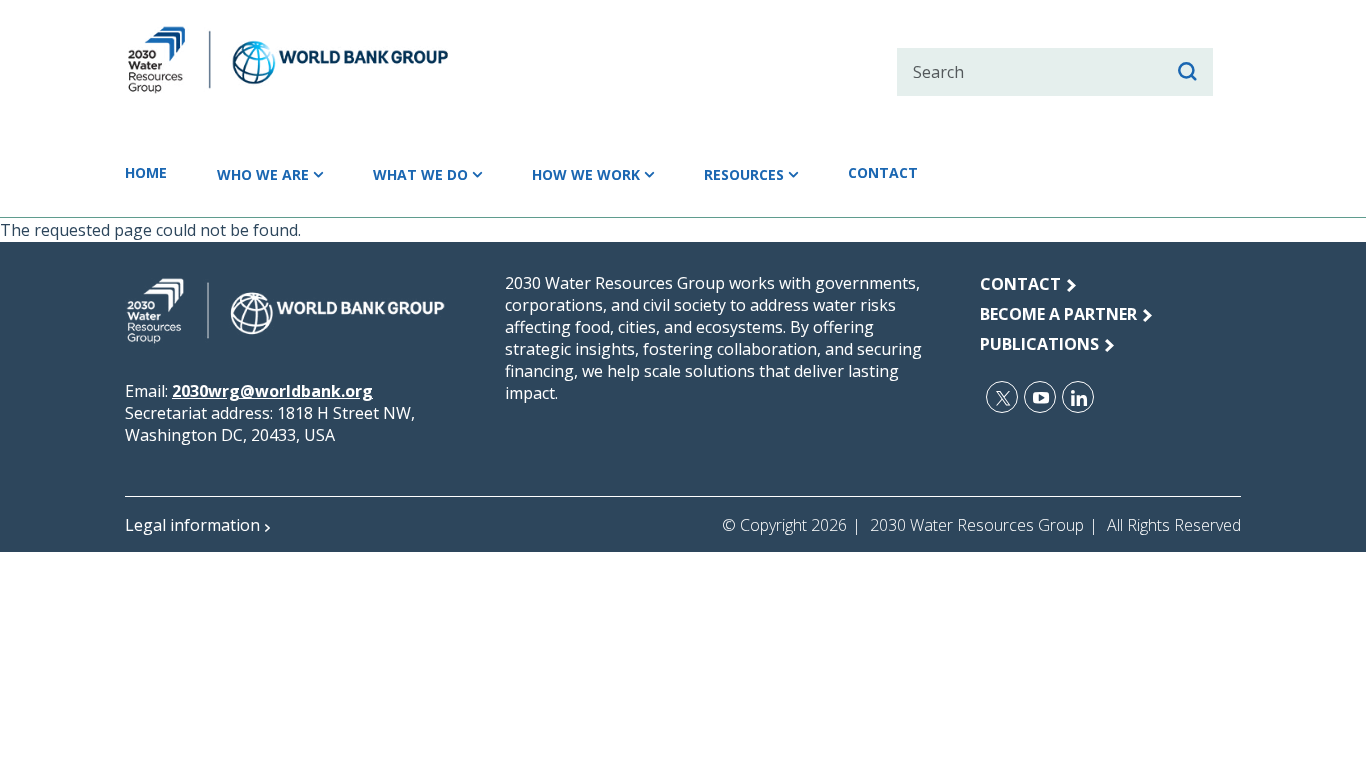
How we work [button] (586, 174)
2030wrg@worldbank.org (272, 391)
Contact (883, 172)
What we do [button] (420, 174)
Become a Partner (1058, 314)
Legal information (192, 525)
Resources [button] (744, 174)
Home (146, 172)
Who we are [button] (263, 174)
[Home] (323, 60)
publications (1039, 344)
